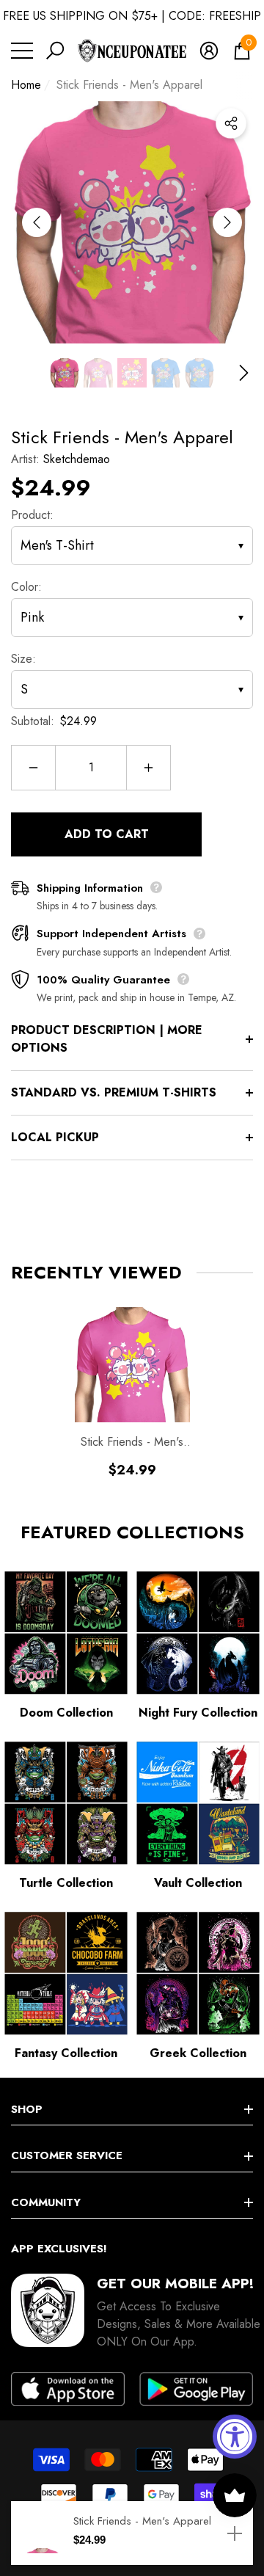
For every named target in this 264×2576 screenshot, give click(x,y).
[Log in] (209, 51)
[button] (55, 51)
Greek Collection (198, 2053)
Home (26, 85)
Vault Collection (198, 1883)
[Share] (231, 123)
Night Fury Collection (198, 1713)
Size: (23, 659)
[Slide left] (37, 222)
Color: (26, 587)
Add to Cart (107, 834)
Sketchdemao (77, 459)
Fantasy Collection (66, 2053)
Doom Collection (66, 1713)
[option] (132, 222)
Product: (32, 515)
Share (231, 123)
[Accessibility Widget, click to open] (235, 2437)
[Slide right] (227, 222)
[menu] (22, 51)
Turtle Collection (66, 1883)
